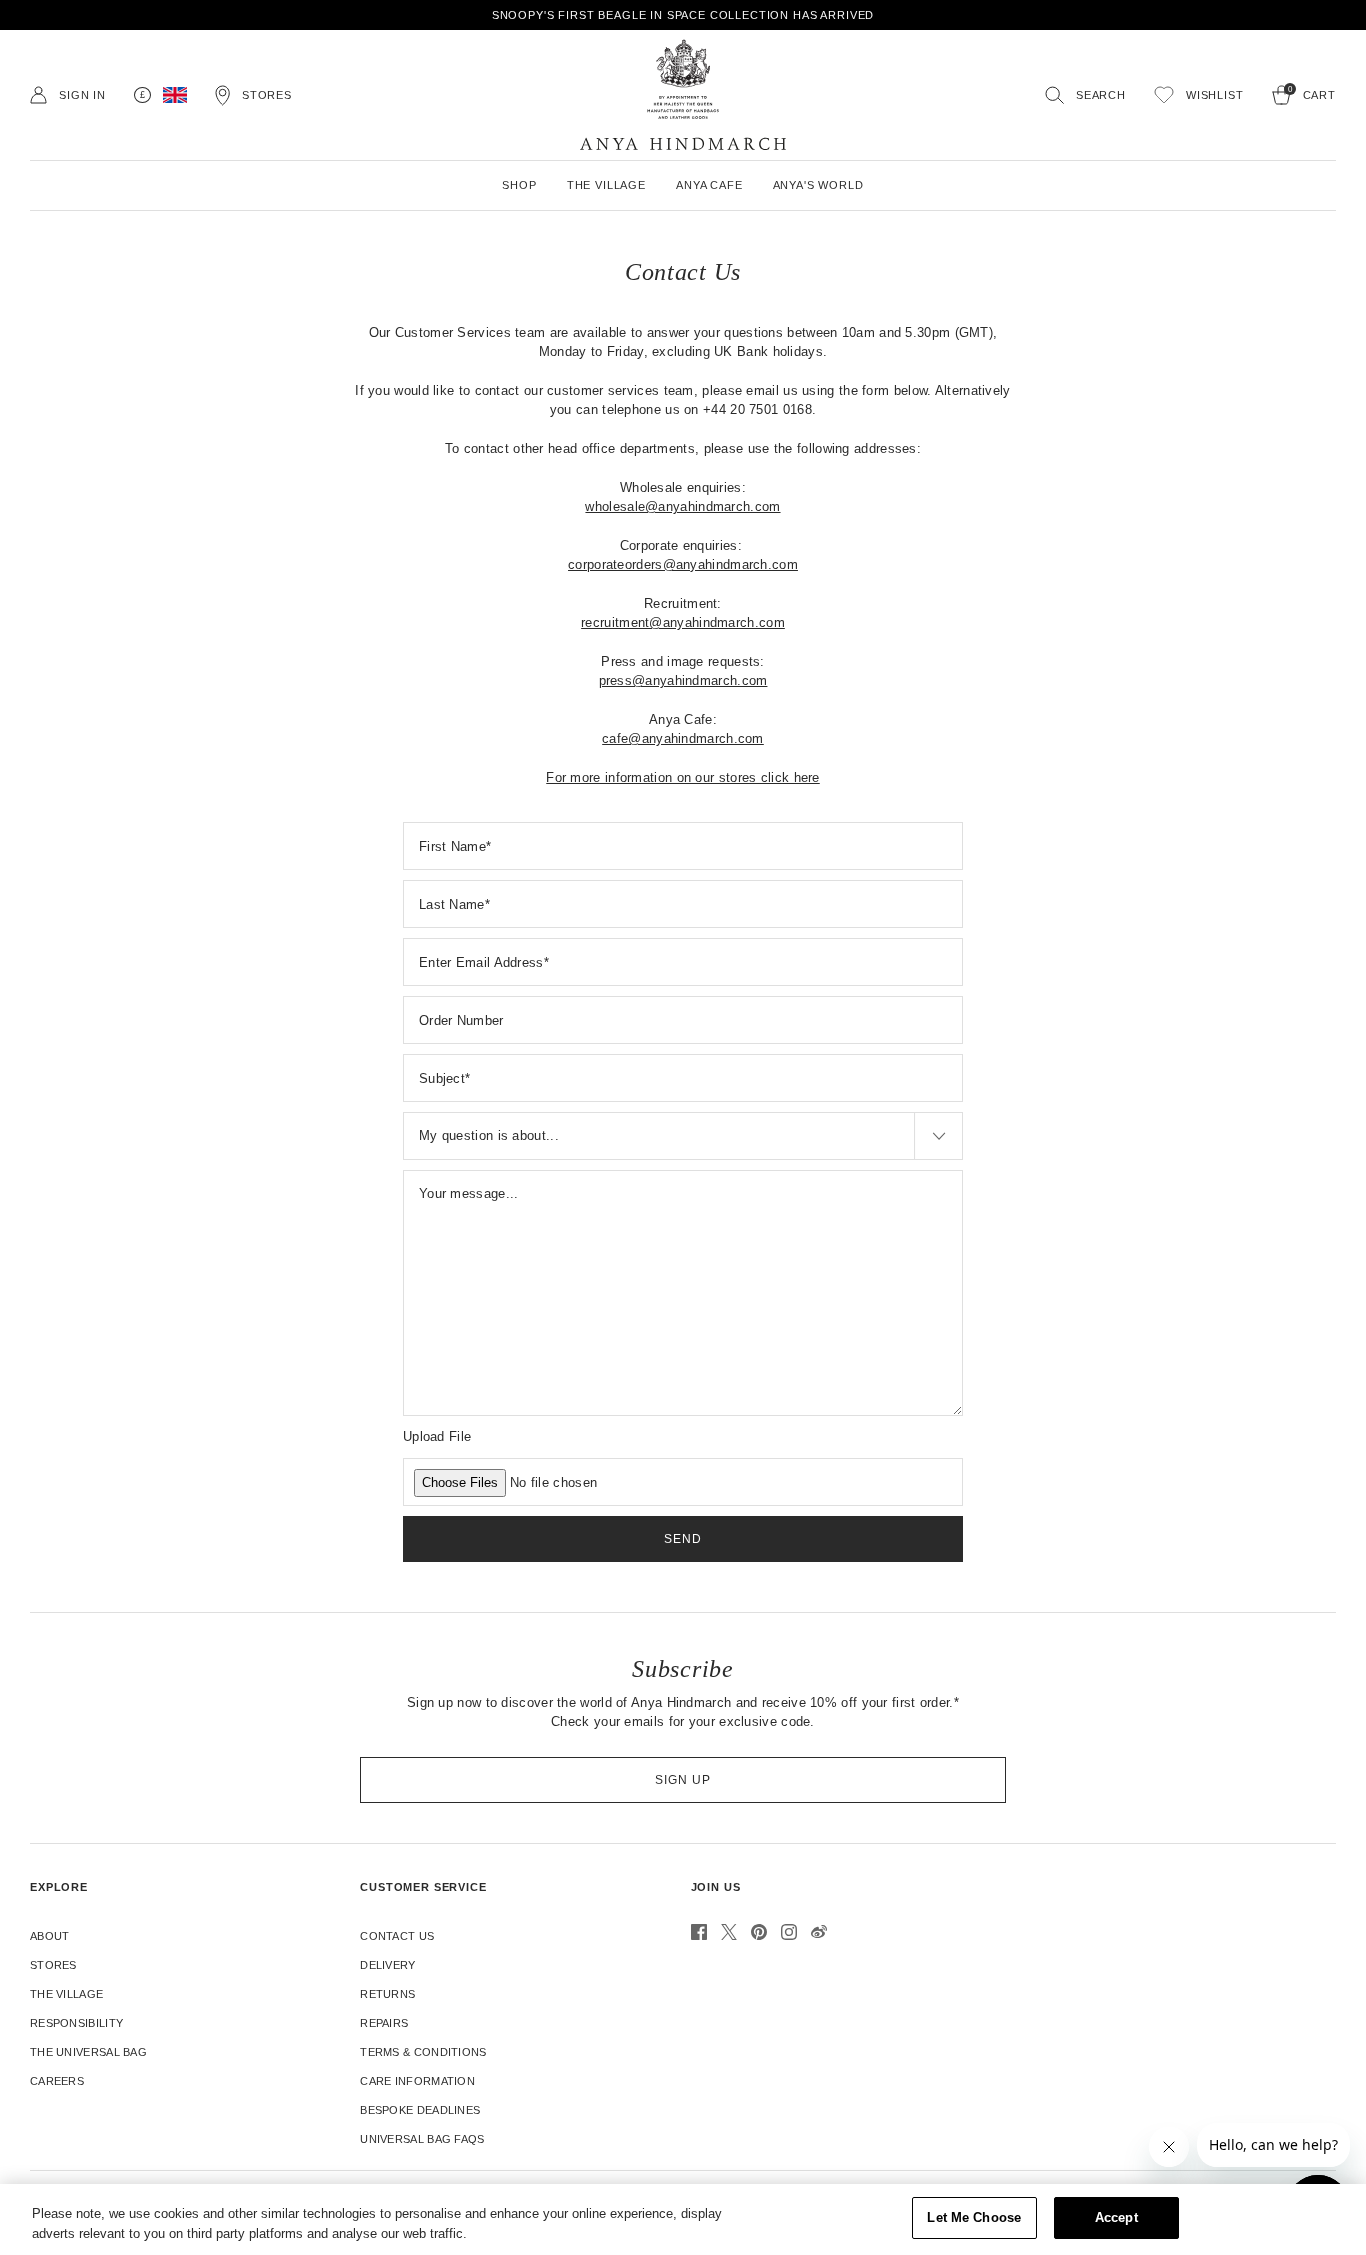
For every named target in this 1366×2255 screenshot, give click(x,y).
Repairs (384, 2023)
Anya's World (818, 185)
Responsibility (76, 2023)
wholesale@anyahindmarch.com (682, 506)
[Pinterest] (759, 1932)
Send (683, 1539)
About (50, 1936)
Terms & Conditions (423, 2052)
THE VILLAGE (606, 185)
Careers (57, 2081)
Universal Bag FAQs (422, 2139)
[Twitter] (729, 1932)
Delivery (387, 1965)
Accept (1116, 2217)
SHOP (519, 185)
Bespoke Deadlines (420, 2110)
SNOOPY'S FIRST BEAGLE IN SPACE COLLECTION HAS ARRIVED (683, 15)
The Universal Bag (88, 2052)
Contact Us (397, 1936)
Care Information (417, 2081)
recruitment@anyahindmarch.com (683, 622)
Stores (53, 1965)
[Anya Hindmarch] (683, 95)
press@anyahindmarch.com (683, 680)
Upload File (437, 1436)
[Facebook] (699, 1932)
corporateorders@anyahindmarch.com (683, 564)
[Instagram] (789, 1932)
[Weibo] (819, 1932)
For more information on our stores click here (683, 777)
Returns (387, 1994)
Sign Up (683, 1780)
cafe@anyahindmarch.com (683, 738)
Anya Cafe (709, 185)
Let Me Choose (974, 2217)
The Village (66, 1994)
